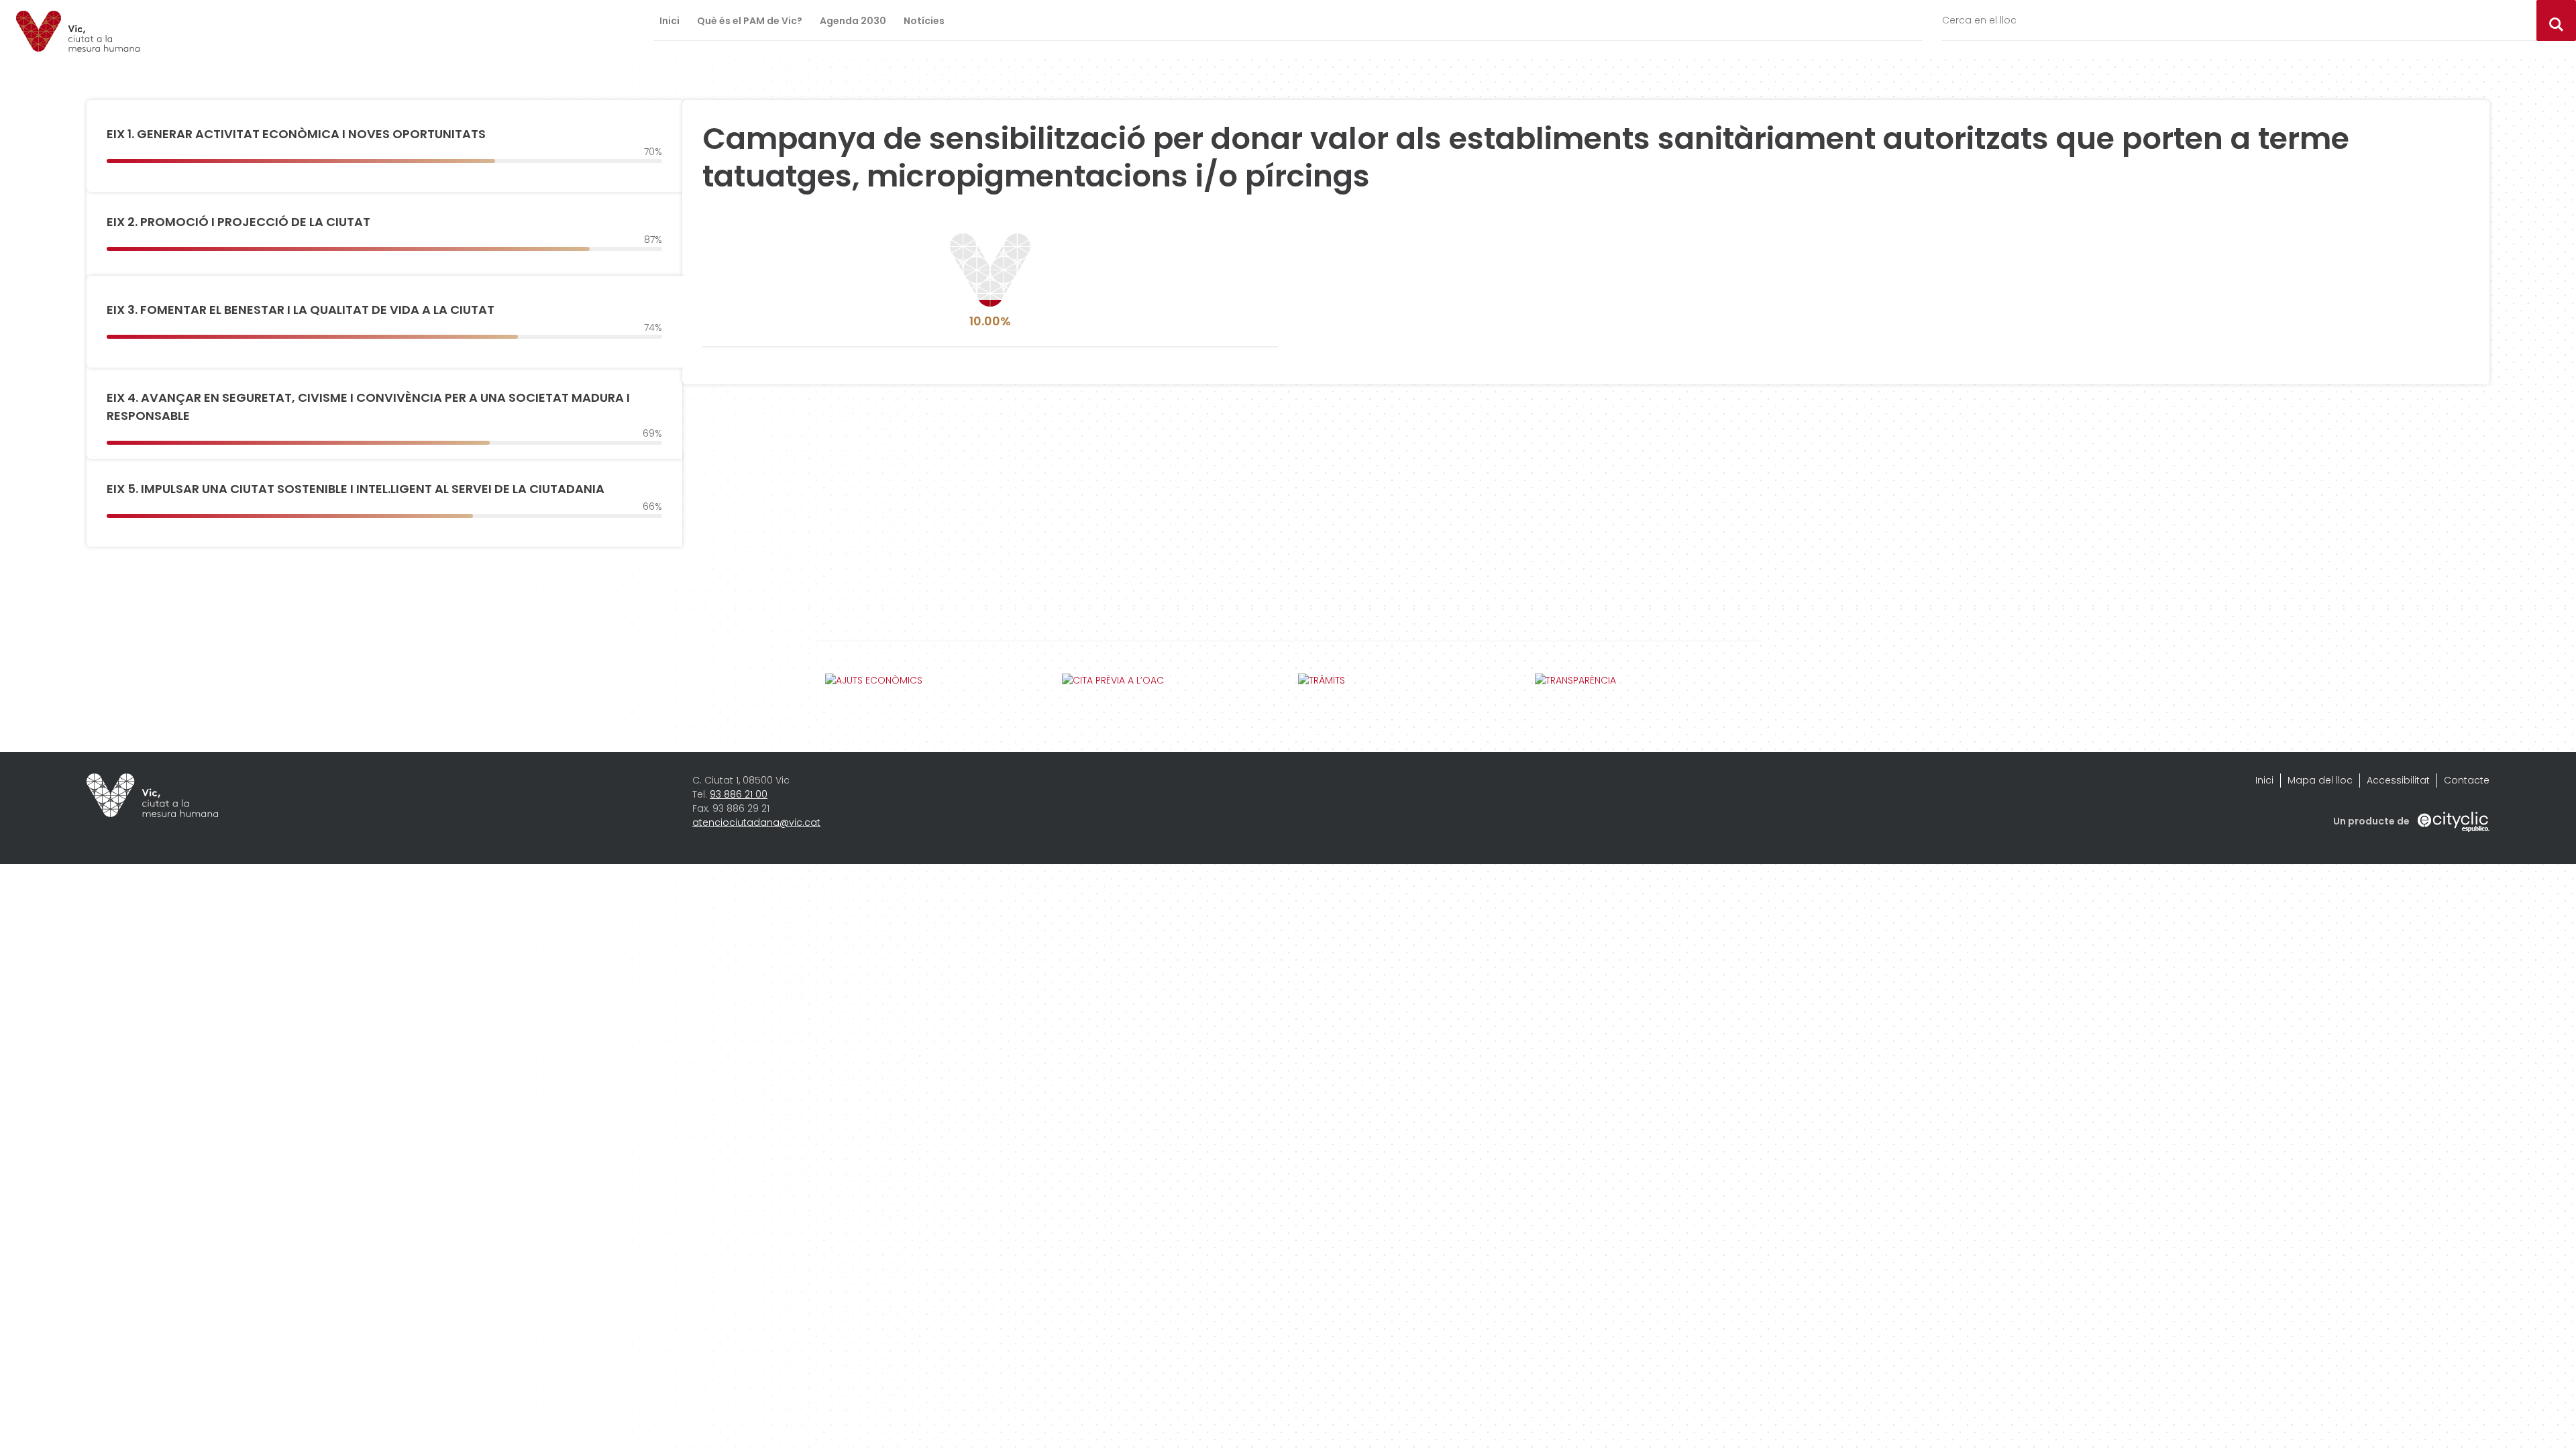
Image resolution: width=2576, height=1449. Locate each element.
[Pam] (78, 31)
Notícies (924, 21)
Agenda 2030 (853, 21)
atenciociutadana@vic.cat (756, 822)
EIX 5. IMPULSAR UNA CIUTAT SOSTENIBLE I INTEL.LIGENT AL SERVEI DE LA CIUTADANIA (356, 489)
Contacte (2467, 780)
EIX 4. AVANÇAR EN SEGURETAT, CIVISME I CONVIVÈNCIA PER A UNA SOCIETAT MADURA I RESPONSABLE (368, 407)
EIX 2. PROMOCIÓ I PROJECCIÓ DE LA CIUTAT (238, 222)
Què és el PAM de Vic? (750, 21)
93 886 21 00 (739, 794)
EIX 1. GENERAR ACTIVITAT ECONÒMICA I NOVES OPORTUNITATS (296, 134)
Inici (669, 21)
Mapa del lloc (2320, 780)
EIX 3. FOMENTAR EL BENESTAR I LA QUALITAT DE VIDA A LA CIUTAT (301, 310)
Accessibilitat (2398, 780)
